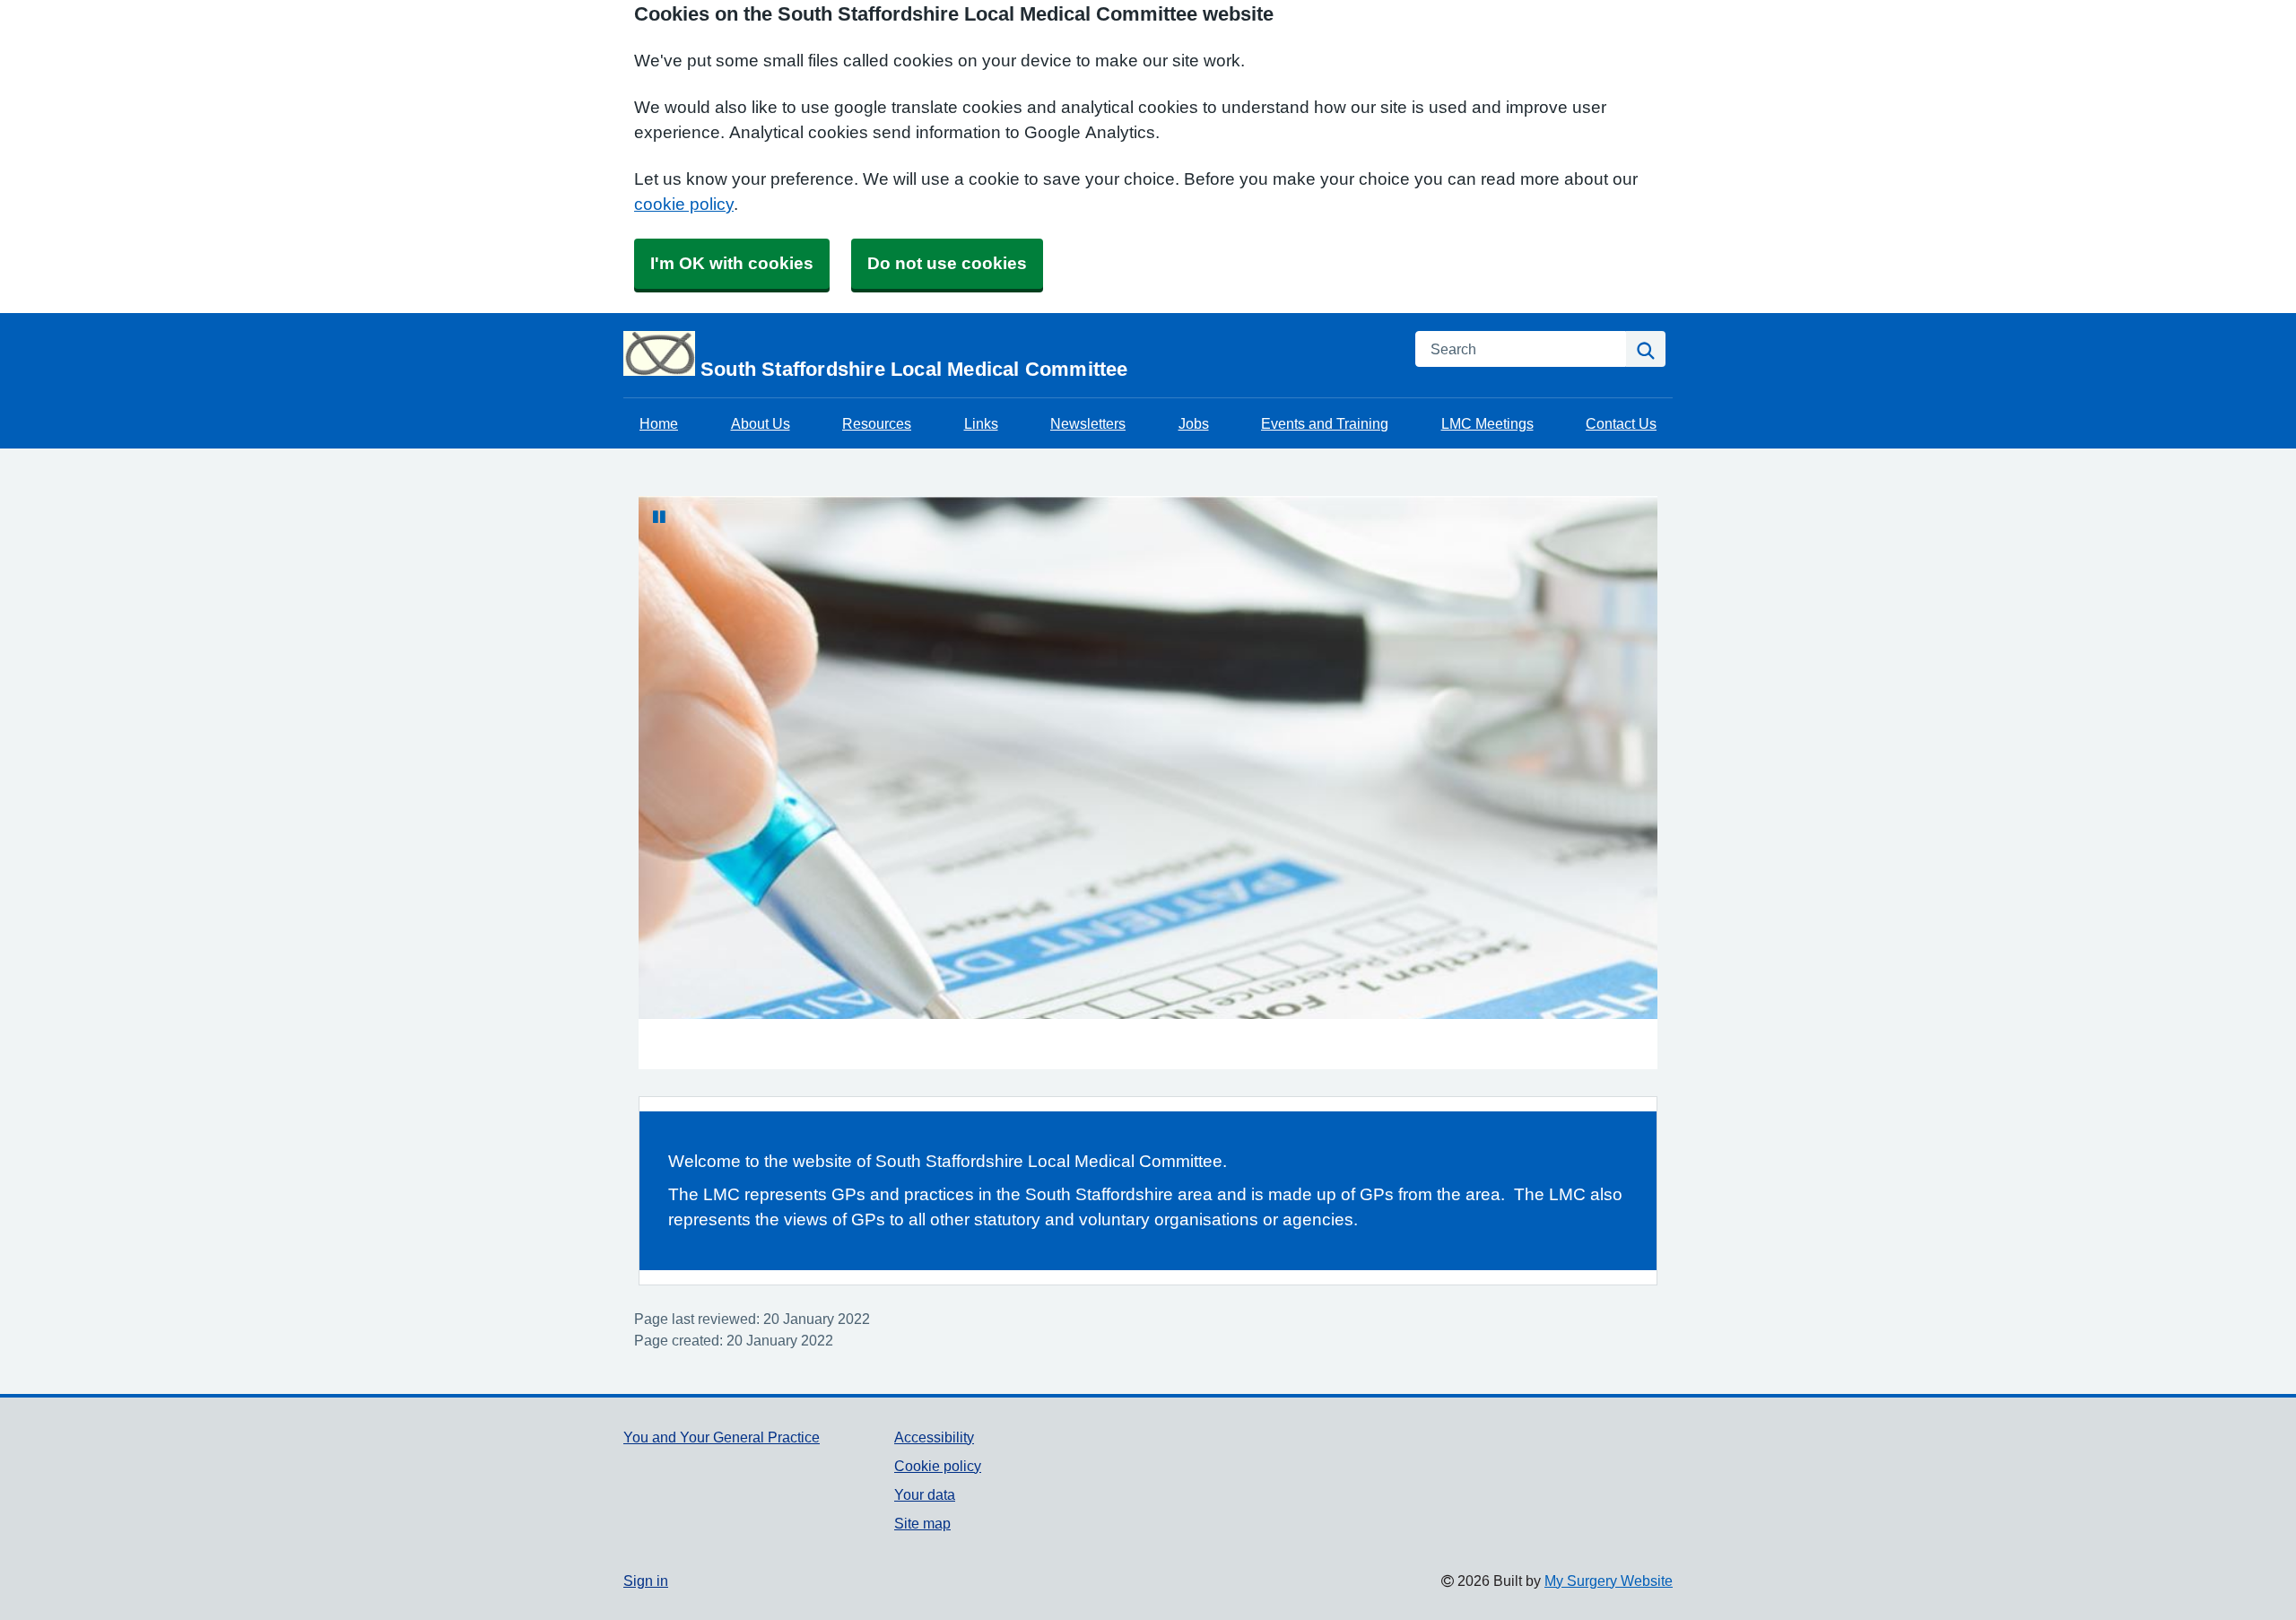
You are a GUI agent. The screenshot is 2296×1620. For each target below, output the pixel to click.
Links (981, 423)
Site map (922, 1523)
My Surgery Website (1609, 1581)
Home (659, 423)
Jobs (1194, 423)
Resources (877, 423)
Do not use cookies (947, 263)
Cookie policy (938, 1466)
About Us (761, 423)
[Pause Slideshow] (659, 517)
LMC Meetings (1487, 423)
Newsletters (1088, 423)
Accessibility (934, 1437)
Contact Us (1621, 423)
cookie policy (684, 204)
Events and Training (1325, 423)
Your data (925, 1494)
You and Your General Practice (722, 1437)
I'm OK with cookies (732, 263)
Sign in (646, 1581)
